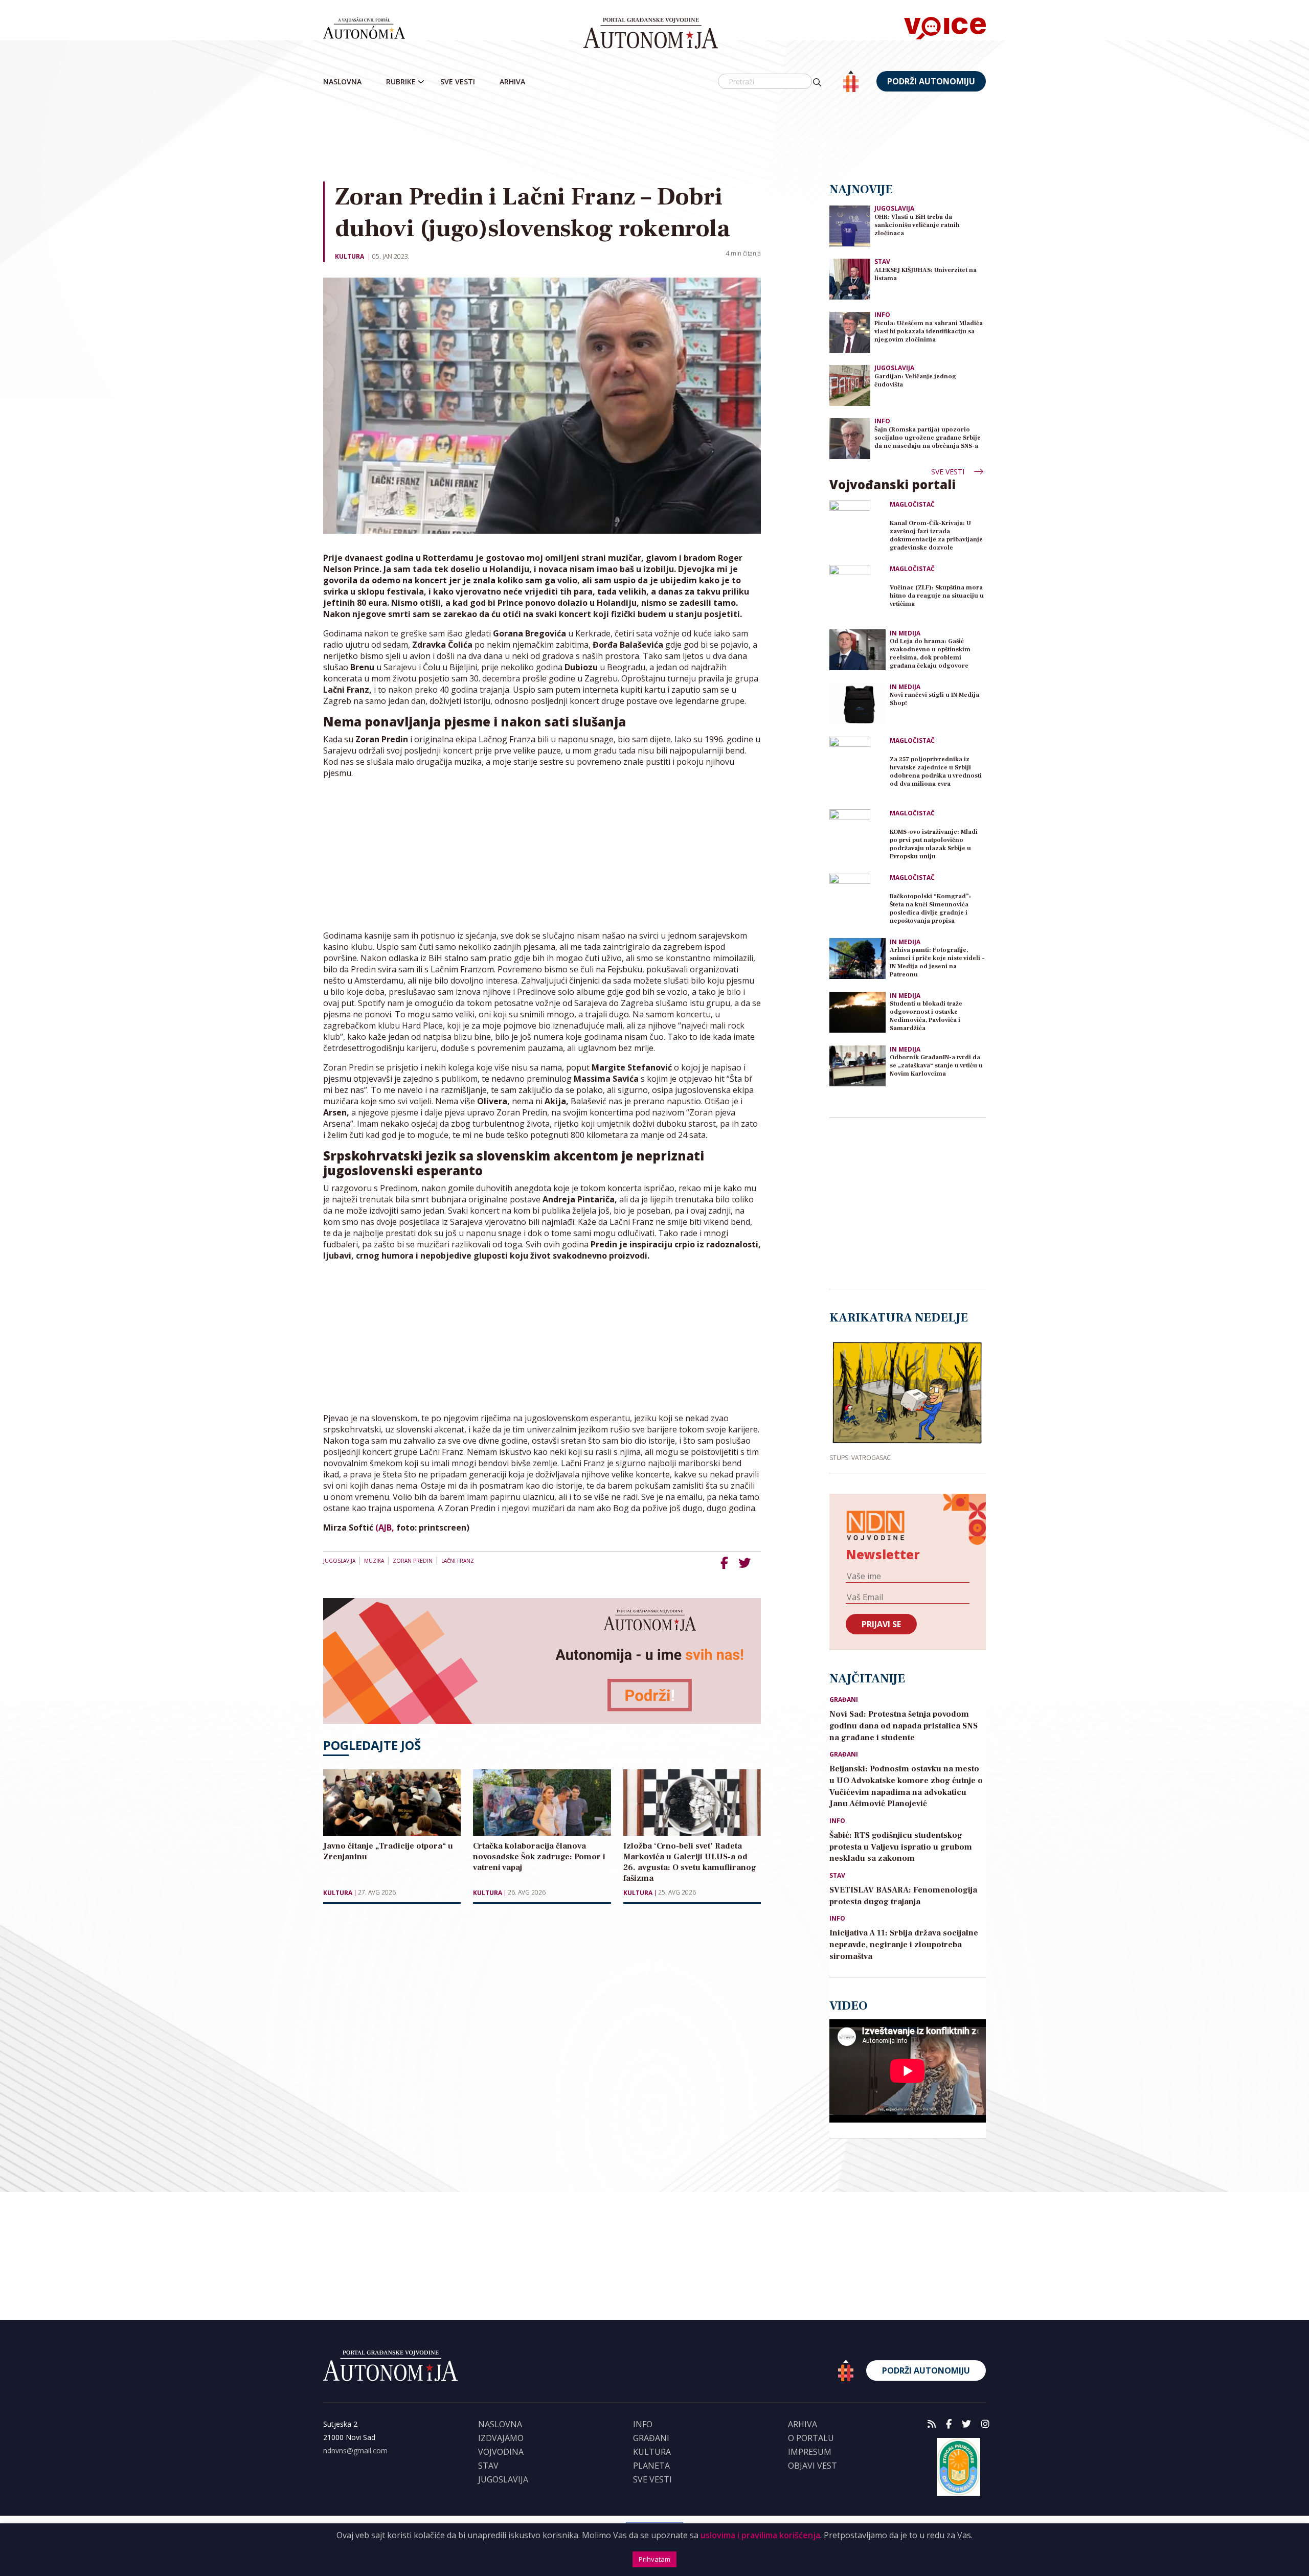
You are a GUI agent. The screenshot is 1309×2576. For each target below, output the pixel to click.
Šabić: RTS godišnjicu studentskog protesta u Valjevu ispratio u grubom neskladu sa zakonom (901, 1847)
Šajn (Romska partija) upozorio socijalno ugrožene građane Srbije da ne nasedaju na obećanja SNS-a (928, 438)
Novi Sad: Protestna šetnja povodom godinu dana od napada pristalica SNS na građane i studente (904, 1726)
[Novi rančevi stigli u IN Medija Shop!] (857, 703)
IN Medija (905, 633)
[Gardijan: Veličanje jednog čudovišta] (850, 385)
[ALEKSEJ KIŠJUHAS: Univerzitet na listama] (850, 278)
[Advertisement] (654, 138)
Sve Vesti (458, 82)
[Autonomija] (651, 33)
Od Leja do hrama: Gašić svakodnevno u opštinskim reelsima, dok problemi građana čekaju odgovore (930, 654)
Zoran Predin (413, 1561)
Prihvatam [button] (654, 2559)
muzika (374, 1561)
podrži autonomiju (931, 81)
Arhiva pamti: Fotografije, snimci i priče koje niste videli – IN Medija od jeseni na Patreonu (937, 962)
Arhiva (512, 82)
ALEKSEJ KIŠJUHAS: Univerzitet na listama (926, 274)
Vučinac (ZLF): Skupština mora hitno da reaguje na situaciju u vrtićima (937, 596)
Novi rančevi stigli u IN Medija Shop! (934, 699)
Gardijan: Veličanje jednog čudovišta (915, 381)
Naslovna (342, 82)
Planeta (651, 2466)
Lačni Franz (458, 1561)
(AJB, (386, 1528)
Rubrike (401, 82)
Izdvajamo (501, 2438)
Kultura (349, 256)
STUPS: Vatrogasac (860, 1457)
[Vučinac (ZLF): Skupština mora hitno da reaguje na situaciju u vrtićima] (857, 593)
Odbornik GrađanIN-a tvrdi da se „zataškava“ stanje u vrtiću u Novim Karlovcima (936, 1066)
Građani (844, 1700)
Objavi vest (813, 2466)
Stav (882, 261)
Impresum (810, 2452)
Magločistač (912, 505)
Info (882, 315)
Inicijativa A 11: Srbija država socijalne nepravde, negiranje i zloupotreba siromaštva (904, 1945)
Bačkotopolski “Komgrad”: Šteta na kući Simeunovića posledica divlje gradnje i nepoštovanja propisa (930, 909)
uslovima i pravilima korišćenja (760, 2535)
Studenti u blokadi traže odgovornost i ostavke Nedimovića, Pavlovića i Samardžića (926, 1016)
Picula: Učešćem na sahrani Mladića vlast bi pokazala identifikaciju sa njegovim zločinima (929, 332)
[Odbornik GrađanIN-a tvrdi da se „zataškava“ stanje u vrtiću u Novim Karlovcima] (857, 1066)
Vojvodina (501, 2452)
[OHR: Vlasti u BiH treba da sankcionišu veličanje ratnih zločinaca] (850, 225)
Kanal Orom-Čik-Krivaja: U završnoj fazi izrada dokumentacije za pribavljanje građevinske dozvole (936, 535)
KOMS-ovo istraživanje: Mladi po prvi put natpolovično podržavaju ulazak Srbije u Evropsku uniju (934, 844)
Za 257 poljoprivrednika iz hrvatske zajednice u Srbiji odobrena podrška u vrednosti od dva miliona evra (936, 772)
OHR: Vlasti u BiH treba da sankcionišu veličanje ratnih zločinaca (917, 225)
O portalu (811, 2438)
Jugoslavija (339, 1561)
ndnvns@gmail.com (355, 2450)
